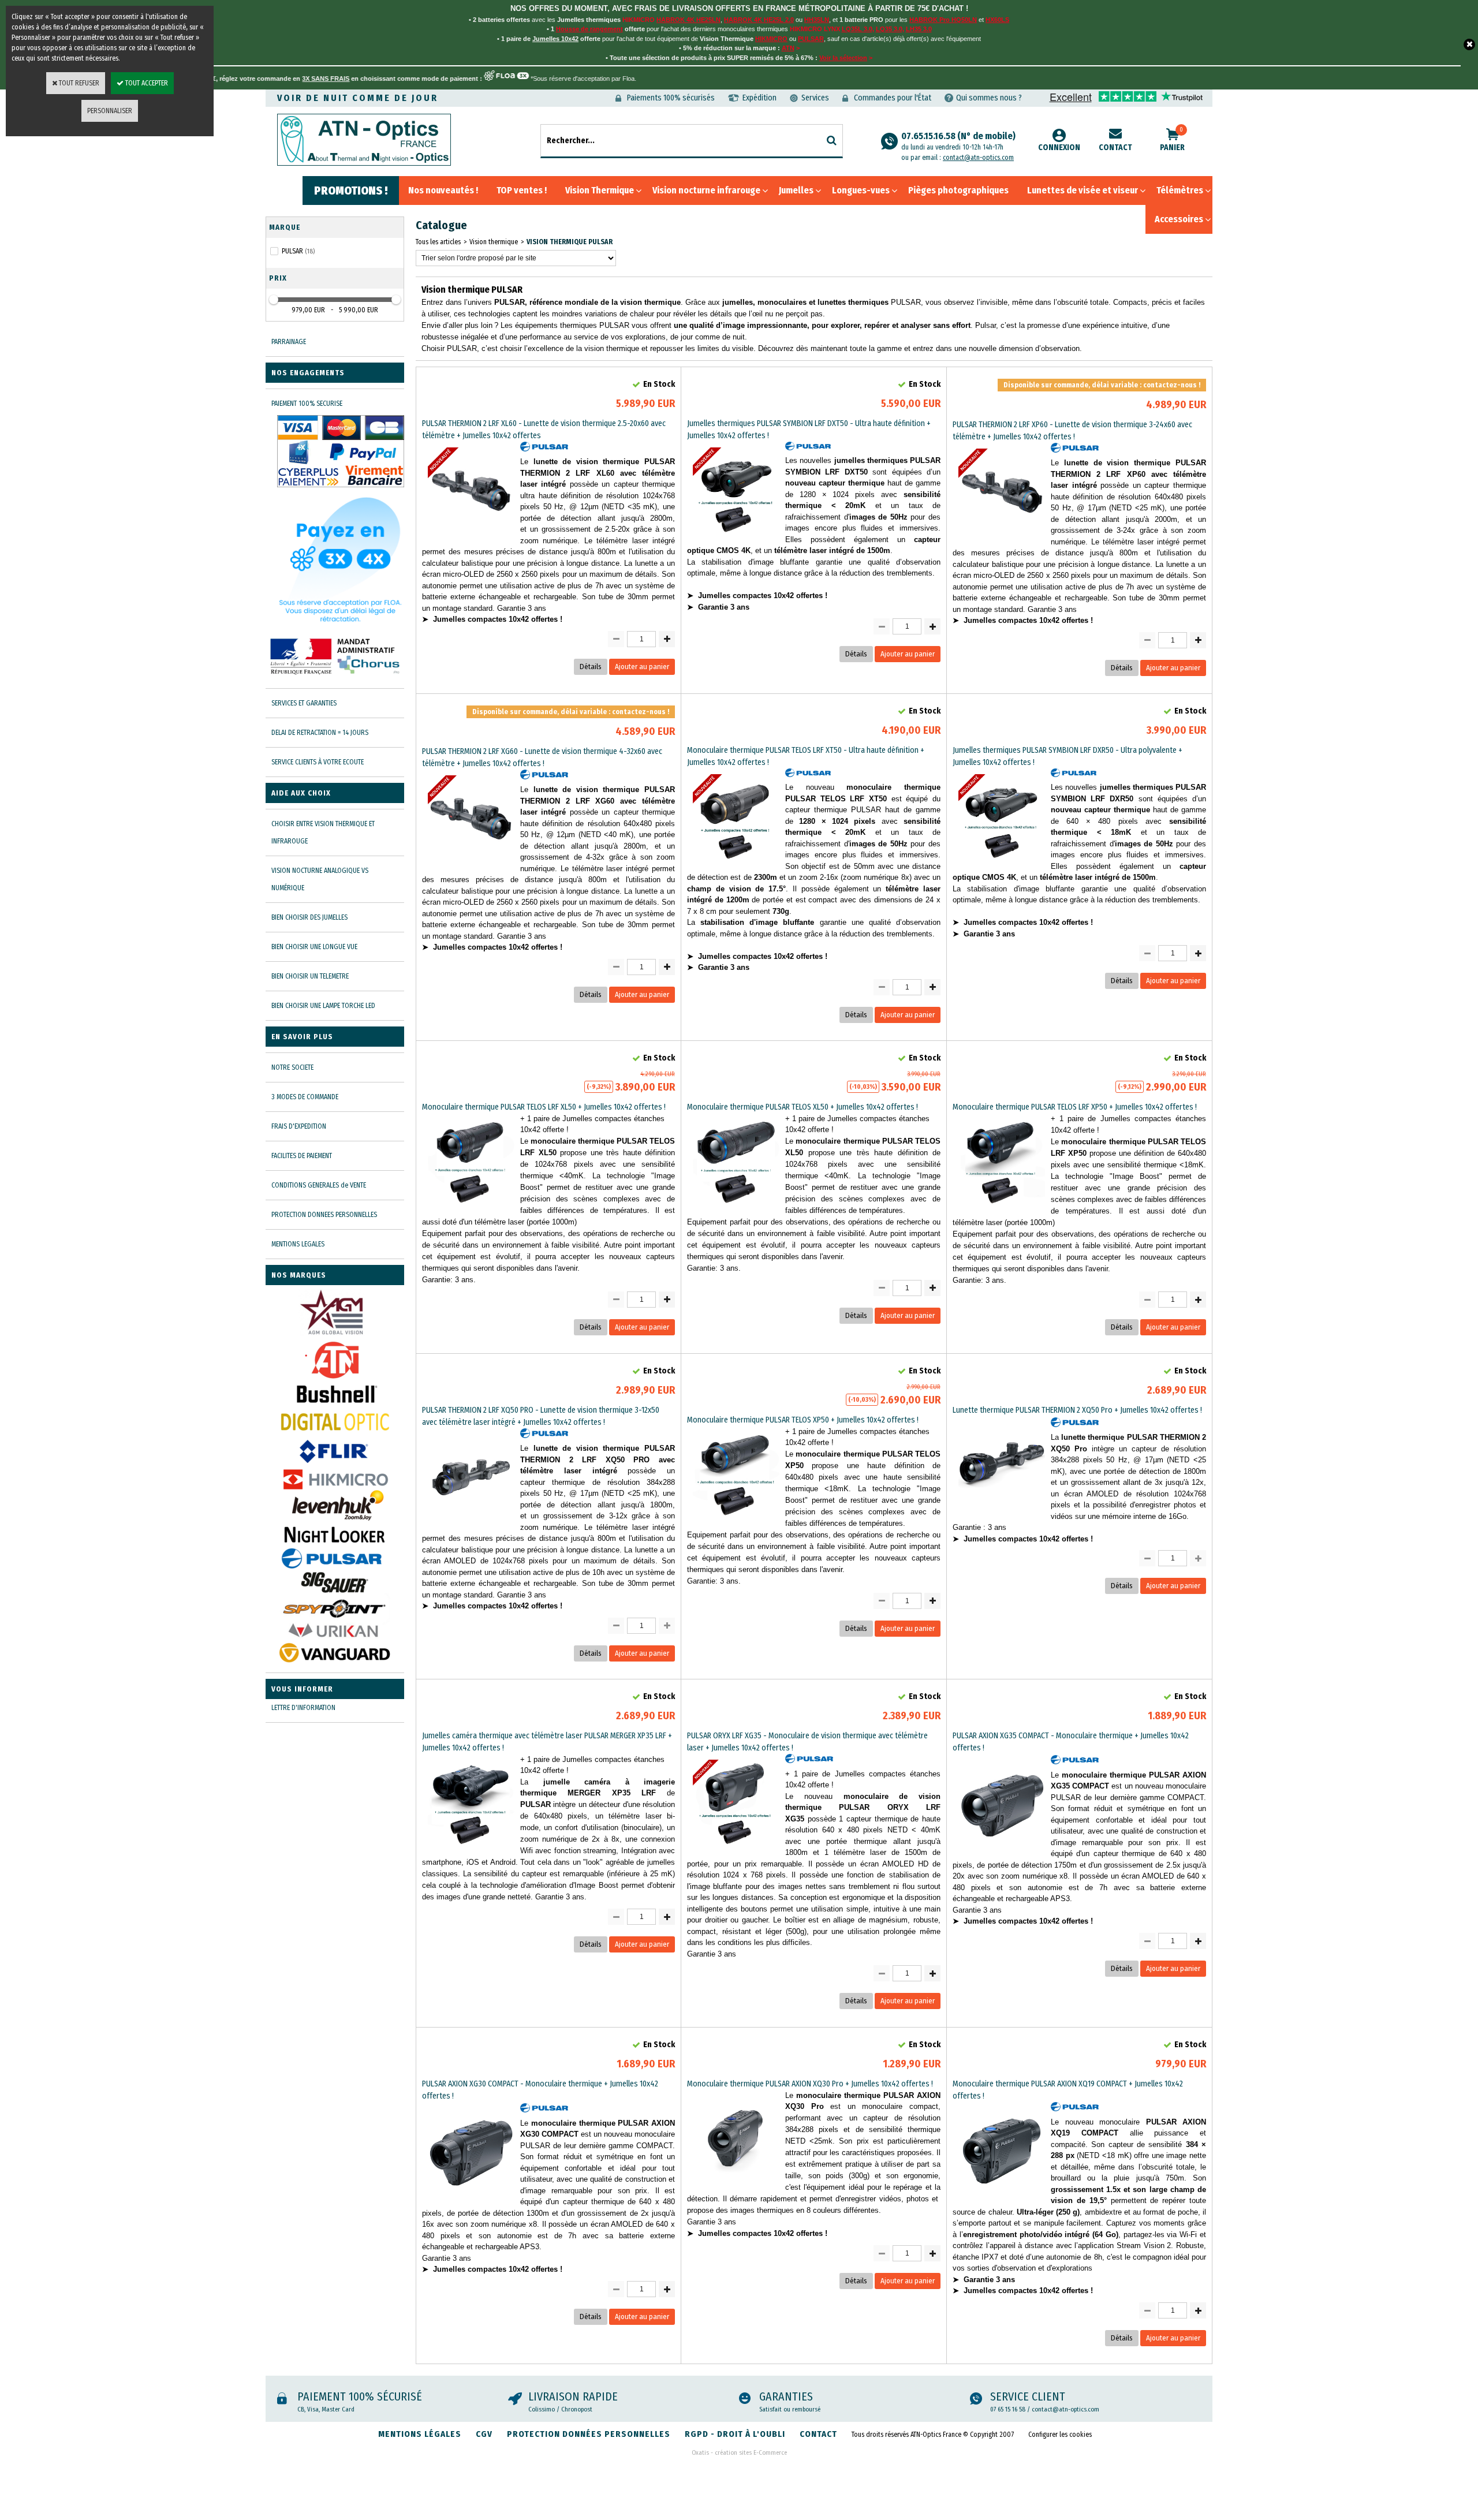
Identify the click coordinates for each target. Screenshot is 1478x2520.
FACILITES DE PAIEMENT (302, 1156)
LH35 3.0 (919, 29)
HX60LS (997, 20)
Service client (1028, 2396)
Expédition (759, 98)
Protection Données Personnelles (589, 2434)
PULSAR (811, 39)
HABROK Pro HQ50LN (943, 20)
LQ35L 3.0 (857, 29)
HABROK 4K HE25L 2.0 (759, 20)
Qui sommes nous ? (989, 98)
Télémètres (1180, 190)
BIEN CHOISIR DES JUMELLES (309, 917)
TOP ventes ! (522, 190)
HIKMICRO (771, 39)
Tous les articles (438, 242)
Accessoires (1179, 219)
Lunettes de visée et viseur (1083, 190)
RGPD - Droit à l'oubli (735, 2434)
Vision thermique (494, 242)
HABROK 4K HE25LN (688, 20)
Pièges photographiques (958, 190)
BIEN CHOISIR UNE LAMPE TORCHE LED (323, 1006)
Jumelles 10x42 (555, 39)
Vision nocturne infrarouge (706, 190)
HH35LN (817, 20)
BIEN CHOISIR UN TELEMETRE (310, 976)
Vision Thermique (600, 190)
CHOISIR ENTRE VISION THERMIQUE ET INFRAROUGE (323, 832)
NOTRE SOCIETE (292, 1067)
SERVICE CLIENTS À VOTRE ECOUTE (318, 762)
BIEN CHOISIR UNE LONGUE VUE (314, 947)
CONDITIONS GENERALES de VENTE (319, 1185)
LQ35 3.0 (889, 29)
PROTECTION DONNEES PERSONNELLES (324, 1215)
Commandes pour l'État (893, 98)
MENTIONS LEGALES (298, 1244)
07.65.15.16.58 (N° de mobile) (958, 141)
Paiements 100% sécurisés (671, 98)
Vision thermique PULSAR (570, 242)
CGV (484, 2434)
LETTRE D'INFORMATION (303, 1708)
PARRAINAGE (289, 342)
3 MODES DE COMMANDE (305, 1097)
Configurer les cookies (1060, 2435)
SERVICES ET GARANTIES (304, 703)
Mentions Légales (420, 2434)
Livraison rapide (573, 2396)
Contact (1115, 148)
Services (815, 98)
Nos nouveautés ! (443, 190)
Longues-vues (861, 190)
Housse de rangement (589, 29)
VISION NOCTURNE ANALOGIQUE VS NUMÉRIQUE (320, 879)
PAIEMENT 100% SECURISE (307, 404)
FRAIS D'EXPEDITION (299, 1126)
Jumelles (796, 190)
